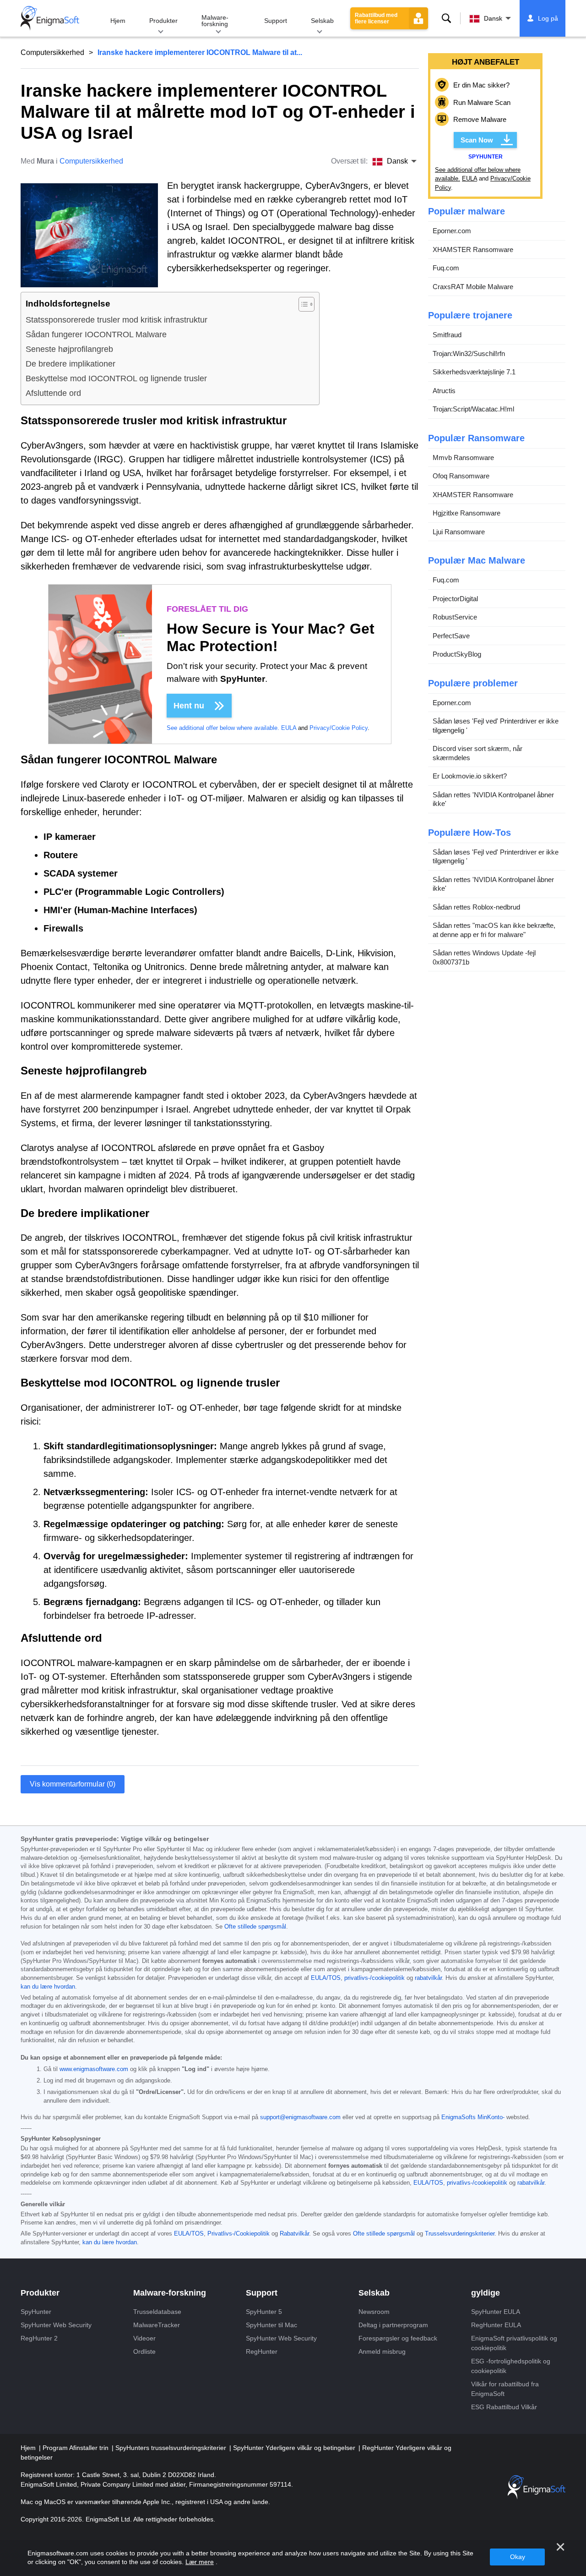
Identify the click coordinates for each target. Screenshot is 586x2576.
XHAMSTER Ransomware (473, 249)
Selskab (322, 21)
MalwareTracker (157, 2325)
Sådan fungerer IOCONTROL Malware (96, 334)
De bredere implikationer (71, 364)
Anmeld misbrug (382, 2351)
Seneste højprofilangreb (69, 349)
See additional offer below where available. (223, 728)
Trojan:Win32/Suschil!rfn (469, 354)
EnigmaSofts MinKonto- (473, 2117)
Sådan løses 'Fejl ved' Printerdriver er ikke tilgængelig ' (496, 726)
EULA (289, 728)
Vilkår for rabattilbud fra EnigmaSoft (505, 2389)
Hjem (118, 21)
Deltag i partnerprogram (393, 2325)
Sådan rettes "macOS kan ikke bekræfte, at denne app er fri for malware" (494, 930)
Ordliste (144, 2351)
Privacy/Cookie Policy (339, 728)
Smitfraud (447, 335)
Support (276, 21)
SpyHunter (36, 2312)
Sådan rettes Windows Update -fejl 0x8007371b (484, 958)
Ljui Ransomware (459, 532)
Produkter (163, 21)
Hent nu (189, 706)
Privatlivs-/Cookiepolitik (239, 2234)
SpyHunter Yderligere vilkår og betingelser (295, 2448)
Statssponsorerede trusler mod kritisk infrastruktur (117, 320)
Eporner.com (452, 231)
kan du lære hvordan (48, 1987)
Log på (548, 18)
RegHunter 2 (39, 2338)
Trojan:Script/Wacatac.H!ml (473, 409)
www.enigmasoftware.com (94, 2069)
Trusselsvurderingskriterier (460, 2234)
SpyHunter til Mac (271, 2325)
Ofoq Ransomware (461, 476)
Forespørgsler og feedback (398, 2338)
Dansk (493, 18)
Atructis (444, 391)
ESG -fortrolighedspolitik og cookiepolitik (511, 2366)
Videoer (144, 2338)
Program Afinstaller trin (76, 2448)
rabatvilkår (428, 1978)
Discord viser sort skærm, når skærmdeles (477, 754)
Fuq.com (446, 268)
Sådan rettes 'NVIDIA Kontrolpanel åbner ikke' (493, 799)
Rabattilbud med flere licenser (376, 18)
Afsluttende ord (53, 393)
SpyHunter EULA (496, 2312)
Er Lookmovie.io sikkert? (470, 776)
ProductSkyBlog (457, 655)
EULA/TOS (326, 1978)
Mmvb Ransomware (463, 458)
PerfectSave (451, 636)
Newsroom (374, 2312)
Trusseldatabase (157, 2312)
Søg (446, 18)
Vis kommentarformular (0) (73, 1784)
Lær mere (200, 2562)
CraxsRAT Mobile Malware (473, 287)
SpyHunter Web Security (56, 2325)
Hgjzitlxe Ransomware (467, 513)
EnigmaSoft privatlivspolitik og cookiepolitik (514, 2343)
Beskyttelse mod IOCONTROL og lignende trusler (116, 378)
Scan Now (477, 140)
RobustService (455, 617)
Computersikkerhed (52, 52)
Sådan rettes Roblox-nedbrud (476, 907)
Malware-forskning (215, 21)
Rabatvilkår (294, 2234)
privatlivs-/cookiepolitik (374, 1978)
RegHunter (262, 2351)
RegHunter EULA (496, 2325)
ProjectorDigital (455, 599)
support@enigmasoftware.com (300, 2117)
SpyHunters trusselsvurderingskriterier (172, 2448)
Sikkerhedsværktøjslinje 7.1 (474, 372)
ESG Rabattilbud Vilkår (504, 2407)
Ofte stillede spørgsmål (255, 1927)
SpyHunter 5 (264, 2312)
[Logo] (50, 18)
